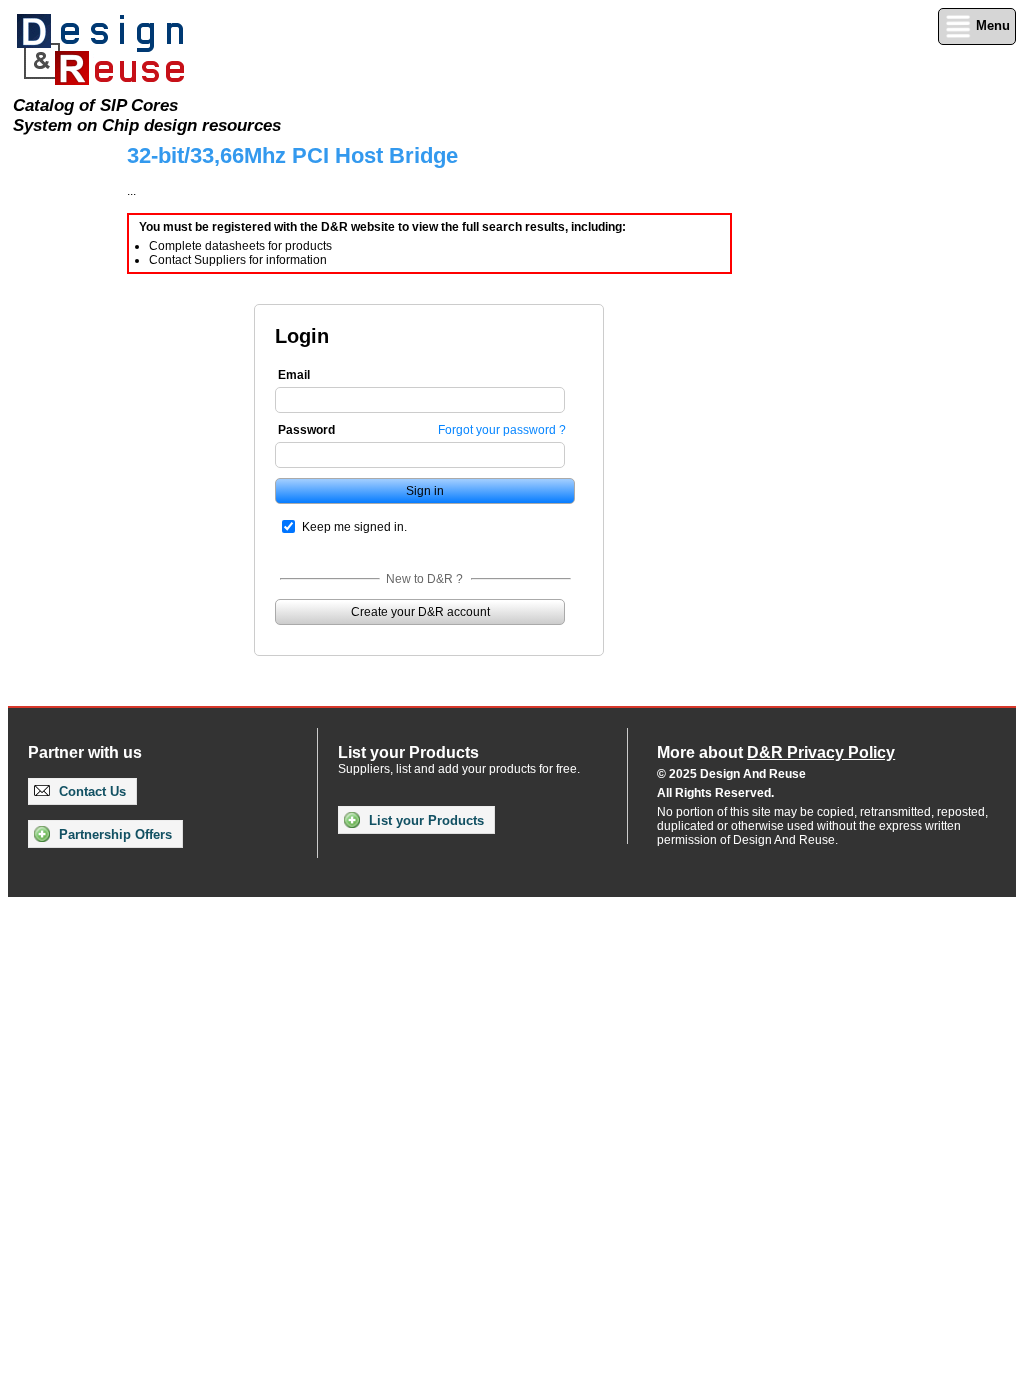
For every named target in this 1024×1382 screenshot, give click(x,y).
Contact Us (90, 791)
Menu (991, 25)
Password (306, 430)
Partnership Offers (113, 834)
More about (776, 752)
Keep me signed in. (354, 527)
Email (294, 375)
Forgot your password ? (502, 430)
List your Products (424, 820)
